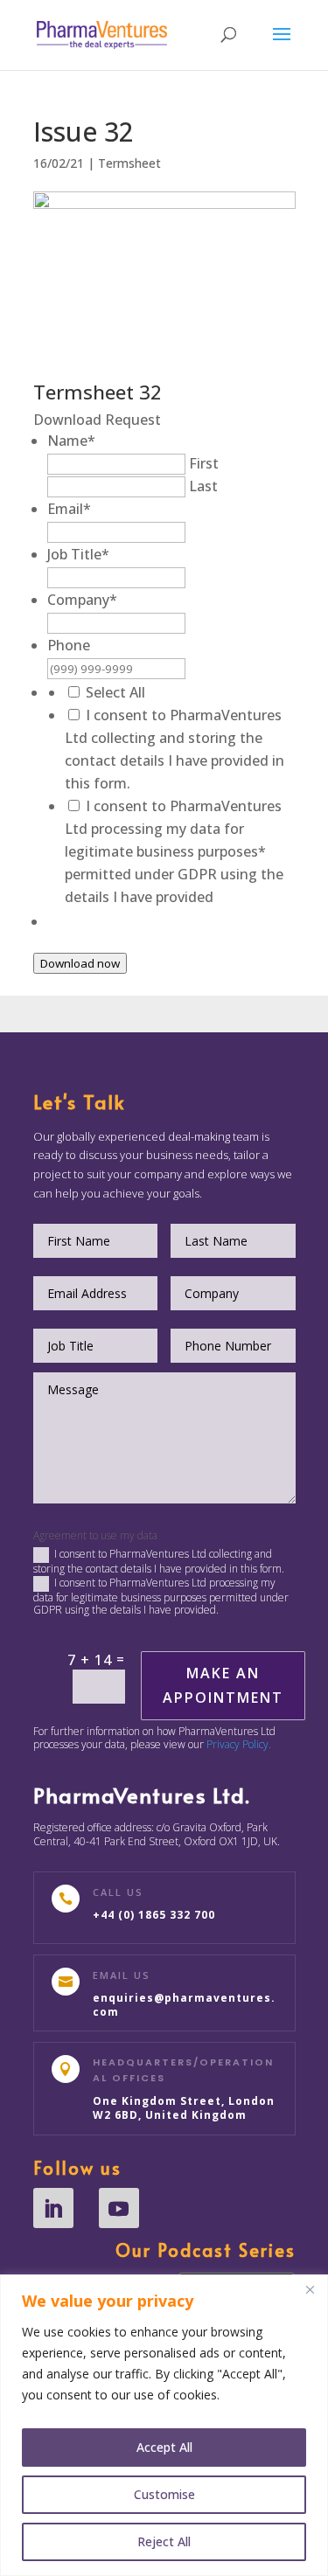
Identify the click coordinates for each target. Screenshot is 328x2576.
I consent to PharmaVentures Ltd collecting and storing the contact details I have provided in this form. (159, 1561)
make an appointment (223, 1685)
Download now (80, 963)
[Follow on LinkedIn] (53, 2208)
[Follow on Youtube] (119, 2208)
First (204, 463)
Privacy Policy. (239, 1744)
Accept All (164, 2447)
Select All (115, 692)
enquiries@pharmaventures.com (184, 2005)
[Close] (310, 2289)
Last (203, 486)
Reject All (164, 2541)
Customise (164, 2494)
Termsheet (129, 163)
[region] (164, 2425)
